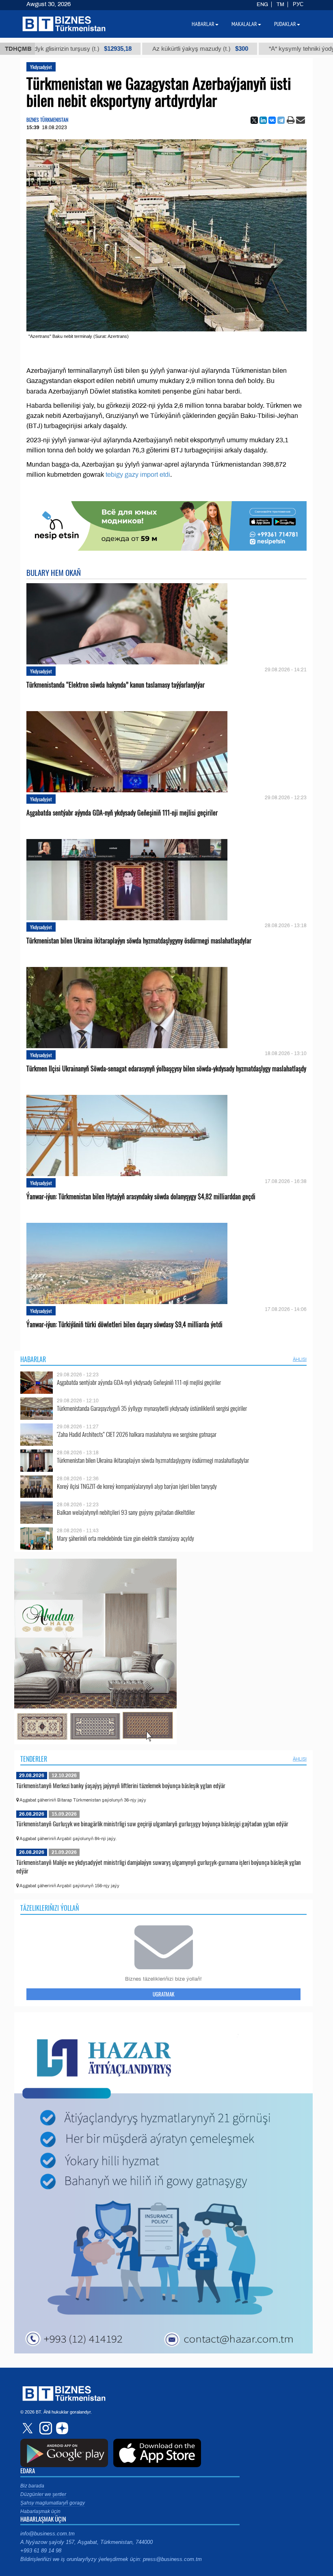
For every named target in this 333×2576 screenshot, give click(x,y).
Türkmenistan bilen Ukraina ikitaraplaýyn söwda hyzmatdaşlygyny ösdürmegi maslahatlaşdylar (139, 941)
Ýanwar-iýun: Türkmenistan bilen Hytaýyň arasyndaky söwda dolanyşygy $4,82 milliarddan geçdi (141, 1197)
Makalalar (244, 24)
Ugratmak (163, 1994)
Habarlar (33, 1359)
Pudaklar (285, 24)
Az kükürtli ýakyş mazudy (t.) (131, 49)
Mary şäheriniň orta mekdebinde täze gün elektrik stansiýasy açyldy (125, 1538)
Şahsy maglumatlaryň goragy (53, 2503)
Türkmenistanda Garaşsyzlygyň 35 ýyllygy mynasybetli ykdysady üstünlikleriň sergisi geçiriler (152, 1408)
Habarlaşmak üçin (40, 2511)
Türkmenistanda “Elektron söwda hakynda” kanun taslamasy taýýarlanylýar (116, 685)
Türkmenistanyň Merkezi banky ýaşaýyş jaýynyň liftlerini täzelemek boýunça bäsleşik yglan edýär (121, 1785)
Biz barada (32, 2486)
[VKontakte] (272, 120)
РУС (298, 4)
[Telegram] (281, 120)
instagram (45, 2428)
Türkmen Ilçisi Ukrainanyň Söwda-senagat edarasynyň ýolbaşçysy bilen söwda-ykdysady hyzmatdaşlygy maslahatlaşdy (166, 1069)
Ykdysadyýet (41, 67)
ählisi (300, 1359)
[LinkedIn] (263, 120)
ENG (262, 4)
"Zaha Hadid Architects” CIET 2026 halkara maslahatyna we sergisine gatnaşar (137, 1434)
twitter (28, 2428)
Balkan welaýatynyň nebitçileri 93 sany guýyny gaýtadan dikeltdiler (126, 1512)
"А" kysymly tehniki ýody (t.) (250, 49)
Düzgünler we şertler (43, 2494)
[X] (254, 120)
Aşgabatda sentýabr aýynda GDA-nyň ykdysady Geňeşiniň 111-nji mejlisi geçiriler (122, 813)
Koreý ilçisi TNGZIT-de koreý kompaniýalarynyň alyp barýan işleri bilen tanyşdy (137, 1486)
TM (280, 4)
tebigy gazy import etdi (138, 475)
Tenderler (34, 1759)
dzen (61, 2428)
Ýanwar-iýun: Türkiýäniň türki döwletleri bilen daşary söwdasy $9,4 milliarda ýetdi (124, 1325)
